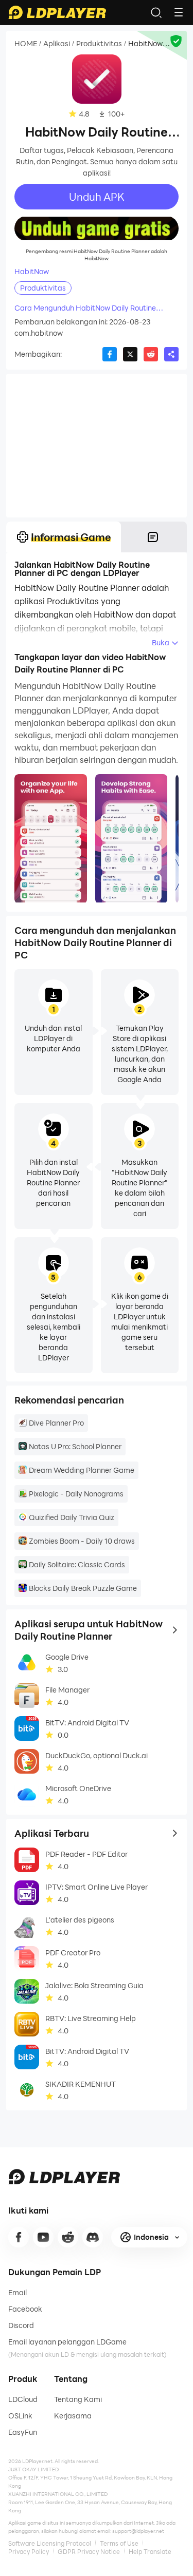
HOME (26, 44)
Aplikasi (57, 44)
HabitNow (32, 272)
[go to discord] (93, 2237)
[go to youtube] (43, 2237)
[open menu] (179, 12)
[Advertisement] (97, 446)
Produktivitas (99, 44)
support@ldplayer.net (138, 2531)
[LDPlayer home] (57, 12)
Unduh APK (97, 197)
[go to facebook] (19, 2237)
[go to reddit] (68, 2237)
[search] (156, 12)
